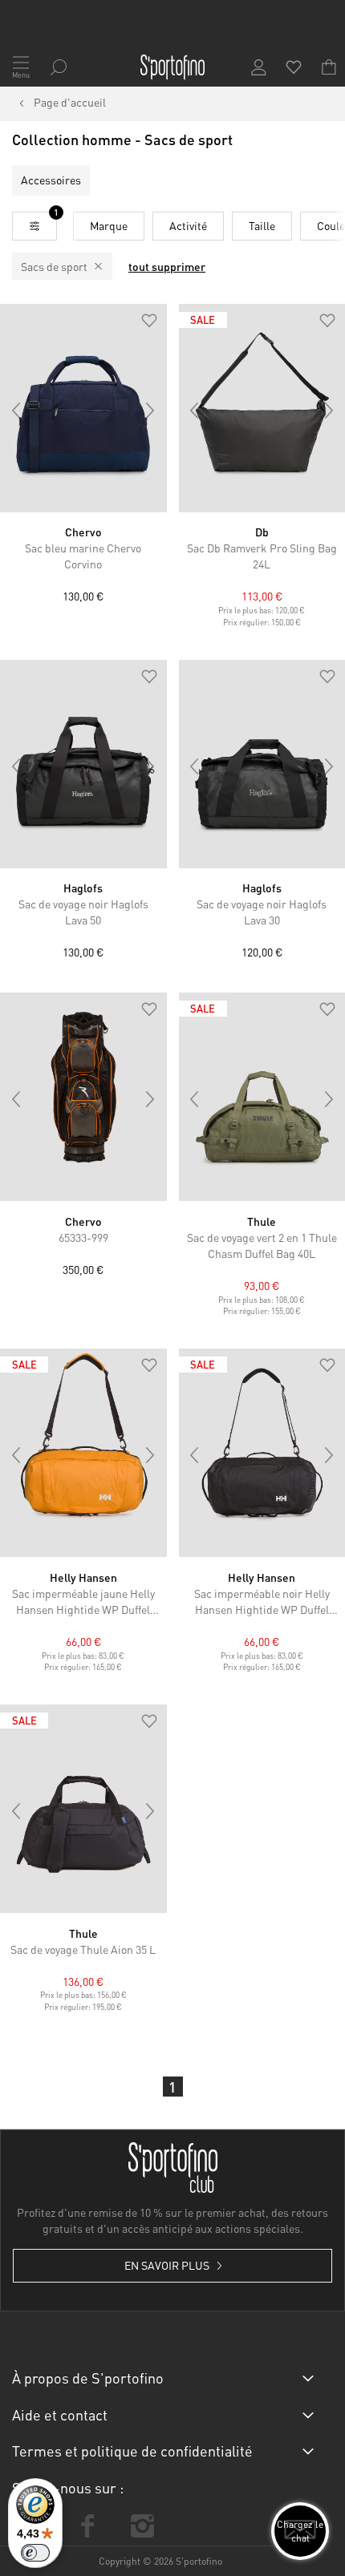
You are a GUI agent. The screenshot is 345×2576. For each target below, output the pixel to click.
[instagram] (142, 2526)
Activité (188, 225)
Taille (262, 225)
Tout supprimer (167, 266)
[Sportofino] (172, 67)
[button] (149, 321)
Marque (109, 225)
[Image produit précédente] (16, 410)
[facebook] (87, 2526)
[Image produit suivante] (151, 410)
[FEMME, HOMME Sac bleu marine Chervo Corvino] (83, 408)
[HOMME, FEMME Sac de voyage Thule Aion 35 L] (83, 1809)
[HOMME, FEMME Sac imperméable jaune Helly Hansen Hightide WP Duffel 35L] (83, 1453)
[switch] (35, 2553)
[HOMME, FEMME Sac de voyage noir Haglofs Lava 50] (83, 764)
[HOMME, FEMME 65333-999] (83, 1097)
